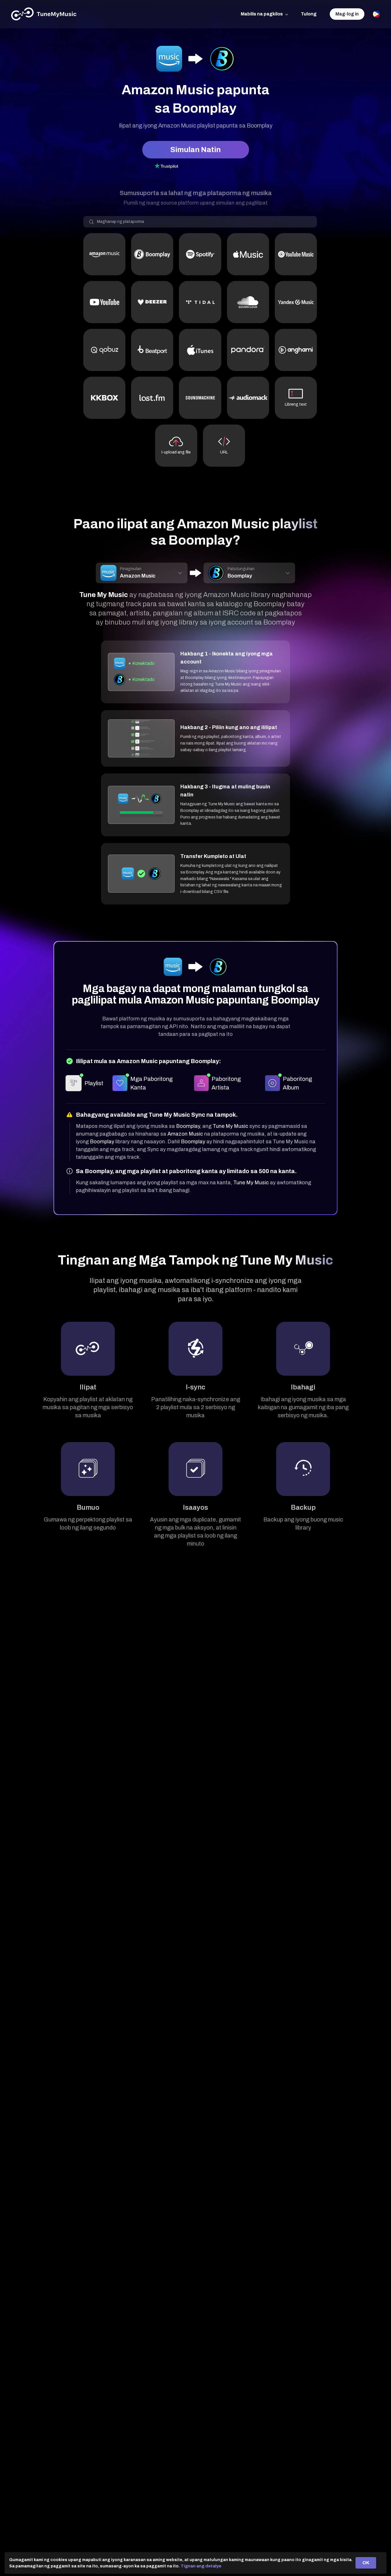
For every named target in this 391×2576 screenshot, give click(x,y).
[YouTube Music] (296, 254)
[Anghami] (296, 350)
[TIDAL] (200, 302)
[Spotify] (200, 254)
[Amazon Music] (104, 254)
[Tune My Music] (44, 14)
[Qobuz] (104, 350)
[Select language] (376, 14)
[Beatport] (152, 350)
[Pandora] (248, 350)
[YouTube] (104, 302)
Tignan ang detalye (201, 2566)
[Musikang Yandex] (296, 302)
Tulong (309, 14)
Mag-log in (347, 14)
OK (366, 2563)
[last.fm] (152, 398)
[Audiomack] (248, 398)
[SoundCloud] (248, 302)
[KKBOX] (104, 398)
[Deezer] (152, 302)
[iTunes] (200, 350)
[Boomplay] (152, 254)
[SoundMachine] (200, 398)
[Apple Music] (248, 254)
